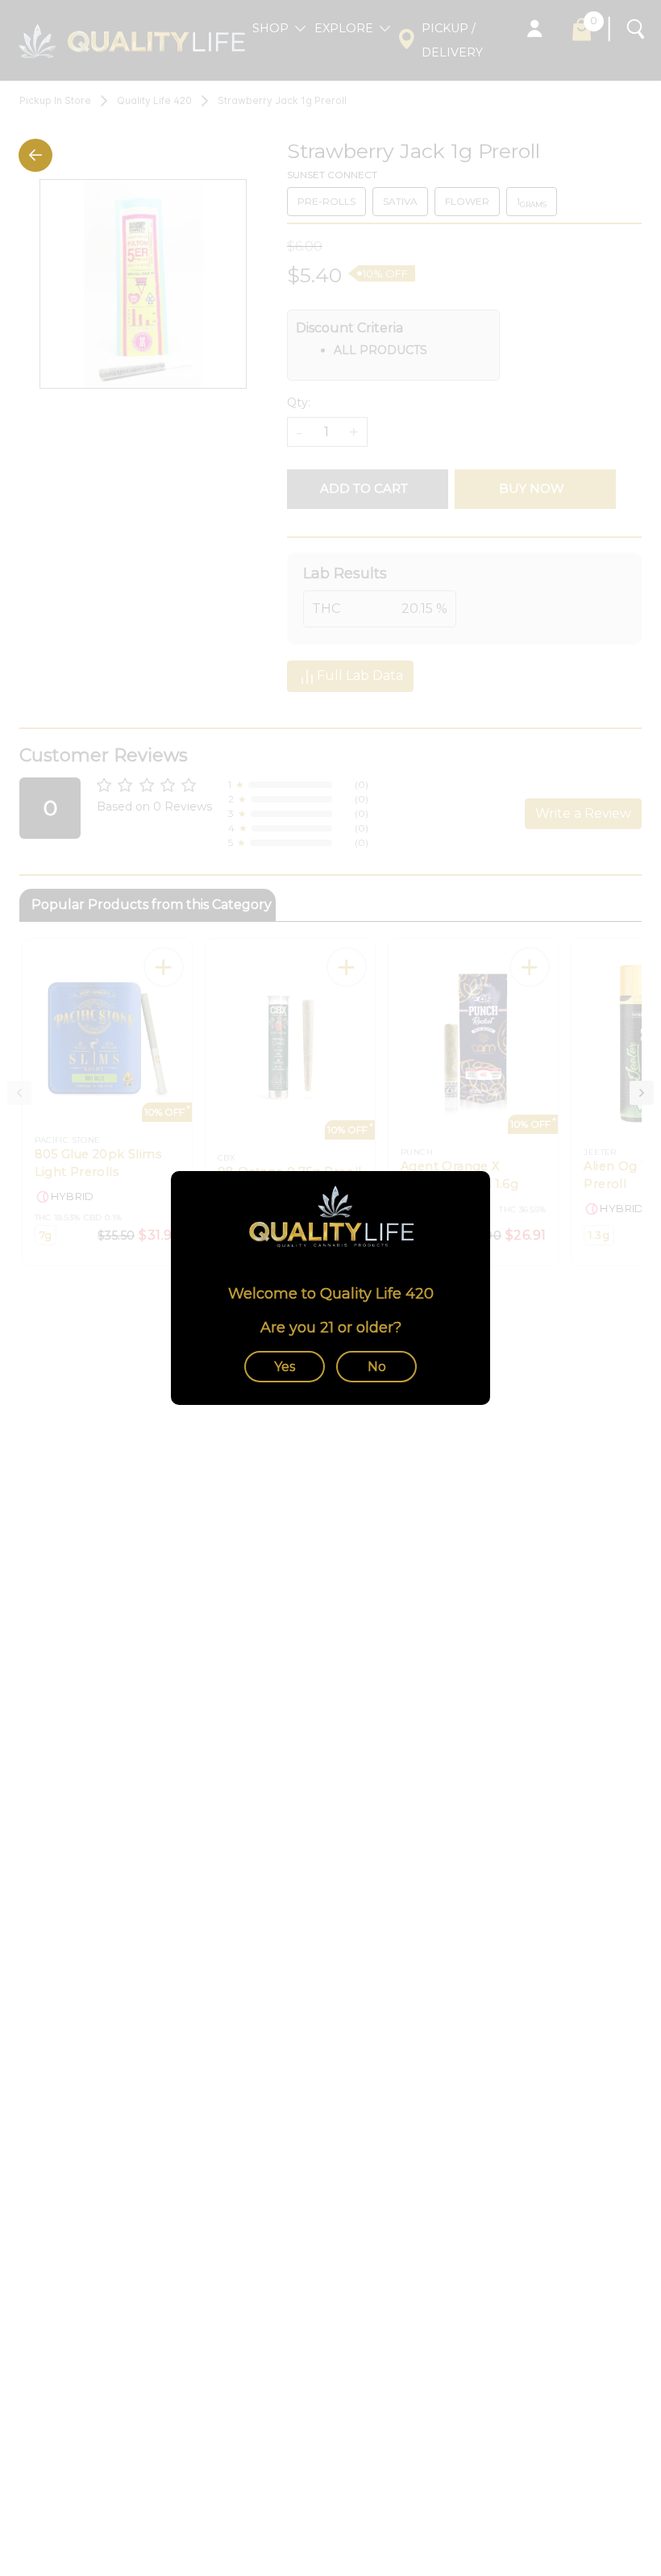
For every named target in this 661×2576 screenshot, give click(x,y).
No (377, 1367)
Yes (285, 1367)
